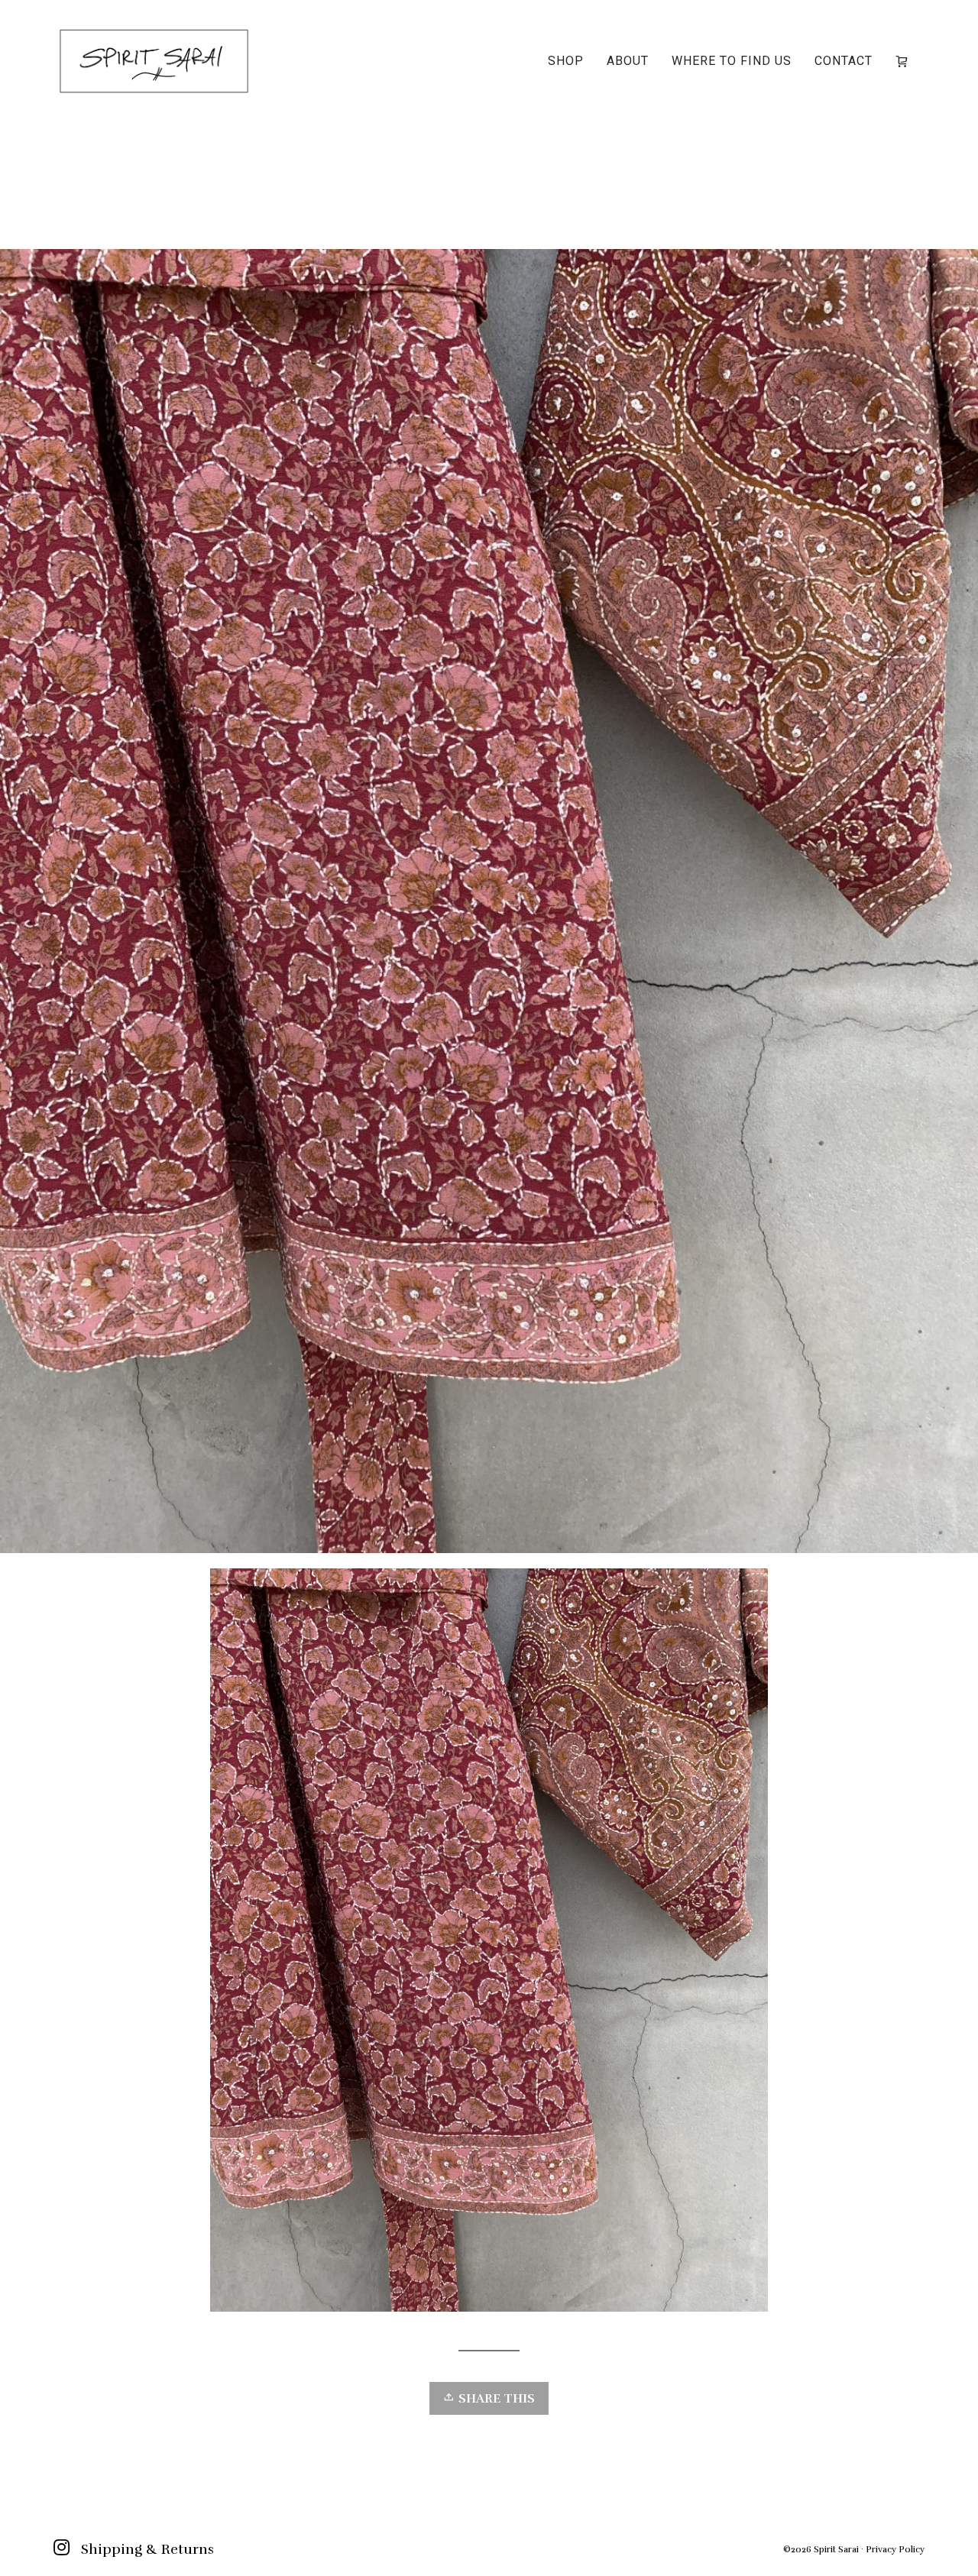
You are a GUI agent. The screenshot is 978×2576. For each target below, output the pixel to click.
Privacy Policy (895, 2549)
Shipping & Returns (147, 2549)
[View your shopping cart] (905, 61)
